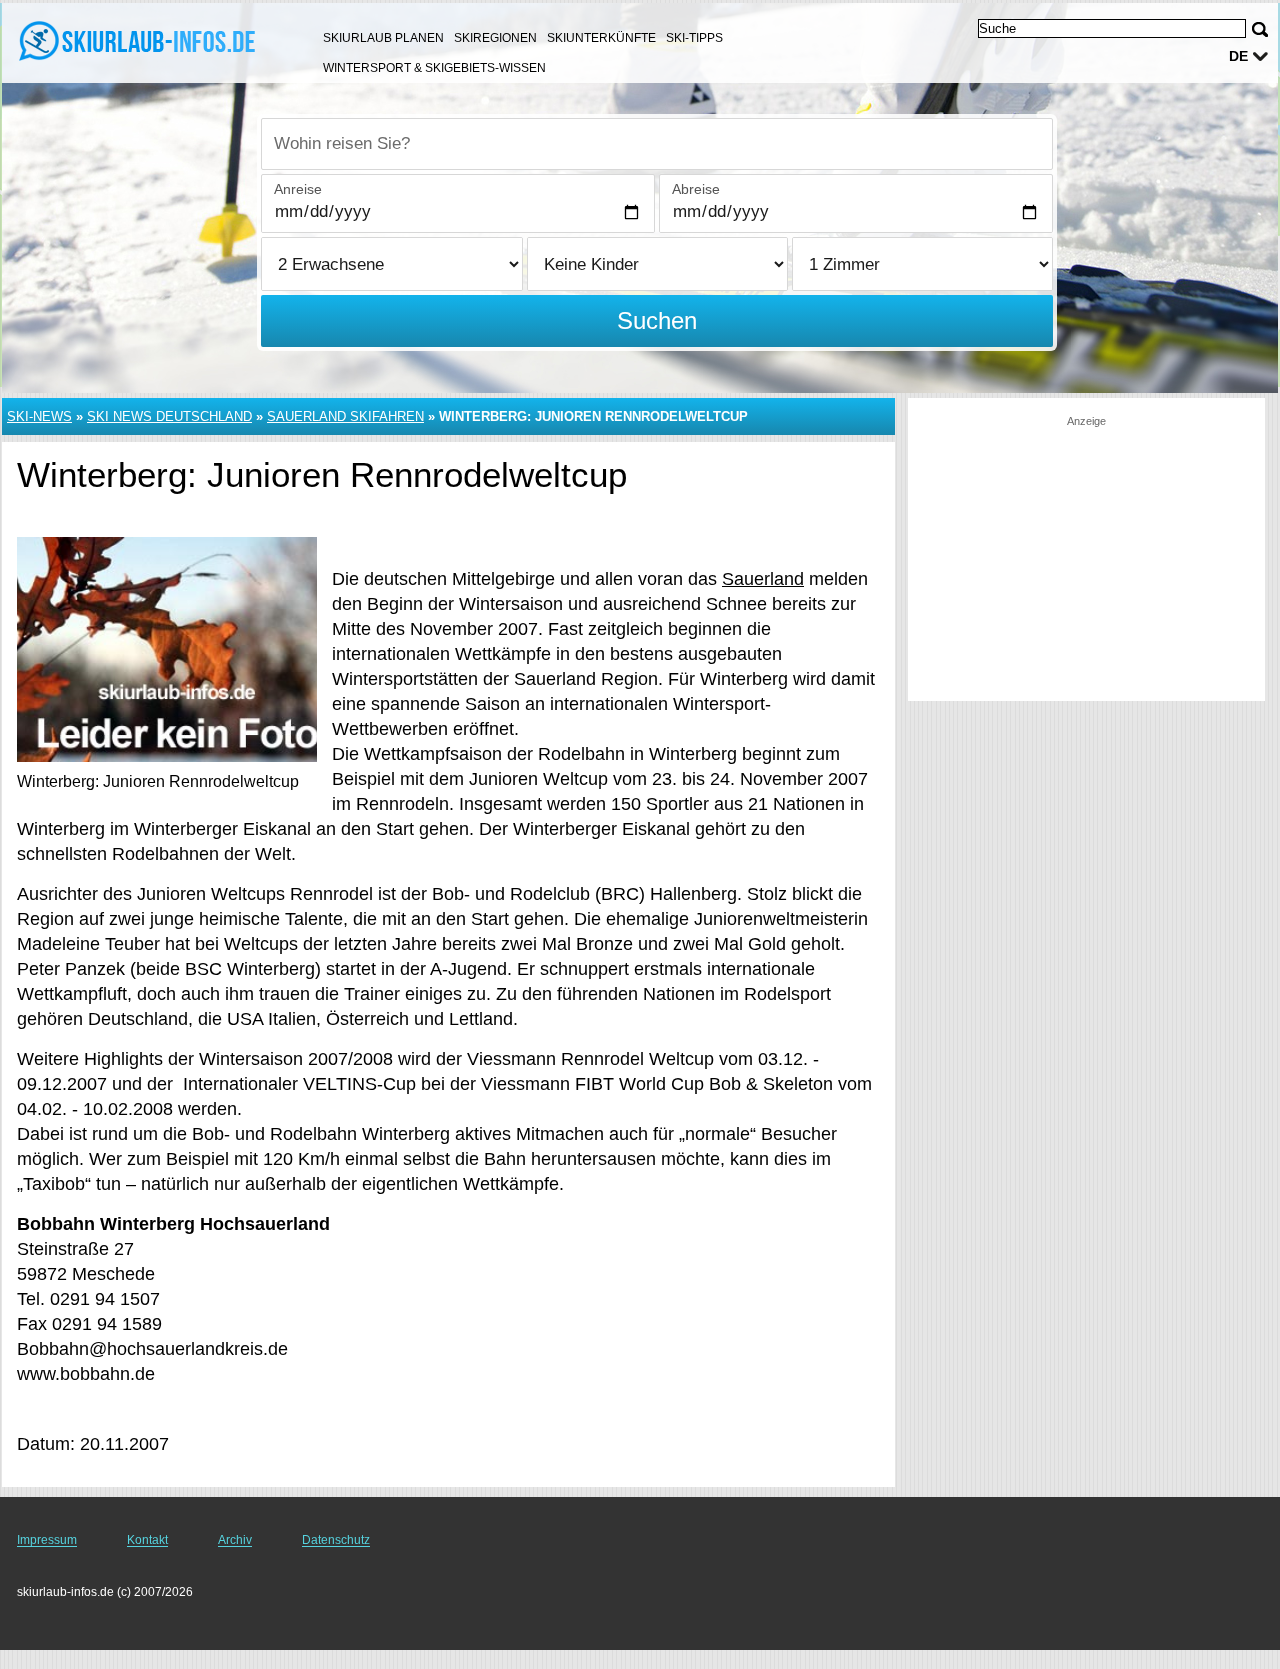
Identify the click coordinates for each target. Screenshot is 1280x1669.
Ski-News (39, 416)
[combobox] (657, 144)
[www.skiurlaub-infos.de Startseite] (140, 41)
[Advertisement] (1086, 554)
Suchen (657, 320)
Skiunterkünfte (601, 38)
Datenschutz (336, 1540)
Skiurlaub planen (383, 38)
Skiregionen (495, 38)
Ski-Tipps (694, 38)
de (1238, 56)
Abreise (696, 189)
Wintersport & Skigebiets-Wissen (434, 68)
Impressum (47, 1540)
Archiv (235, 1540)
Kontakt (147, 1540)
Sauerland (763, 579)
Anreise (298, 189)
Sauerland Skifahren (345, 416)
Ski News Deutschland (169, 416)
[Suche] (1260, 29)
